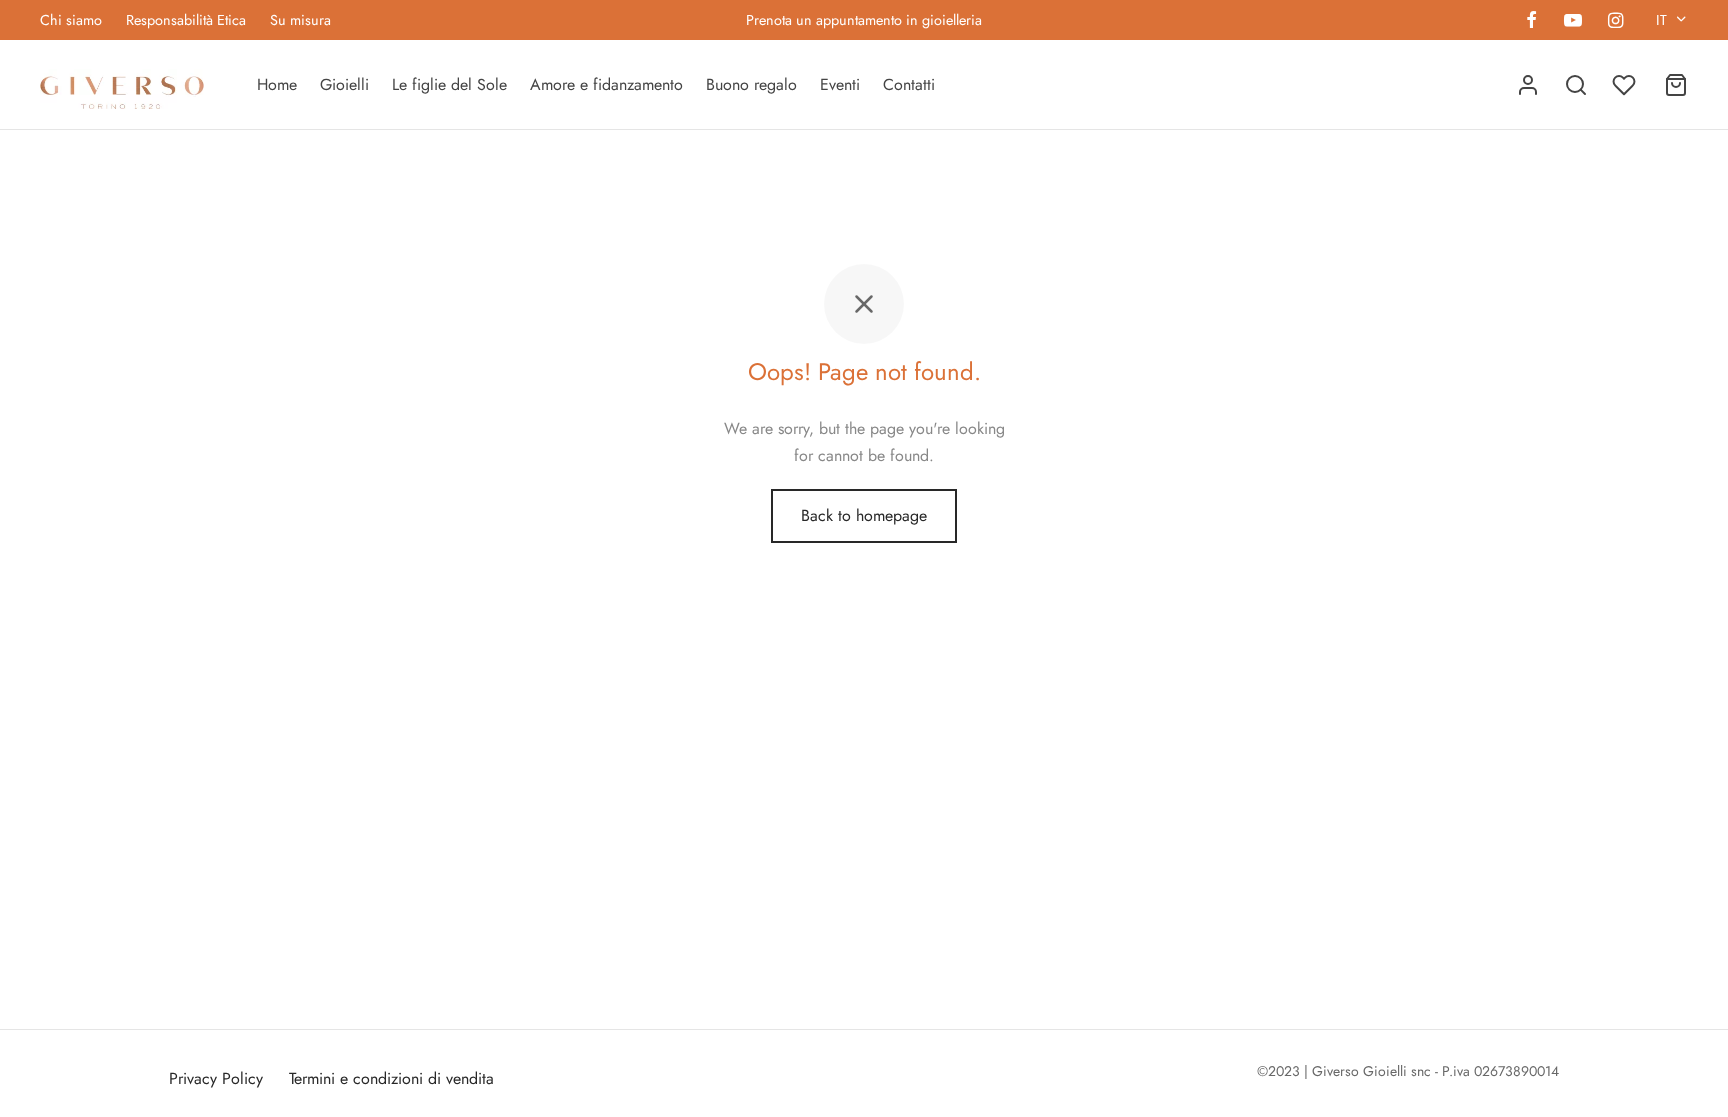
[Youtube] (1572, 22)
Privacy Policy (216, 1078)
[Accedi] (1528, 85)
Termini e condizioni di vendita (391, 1078)
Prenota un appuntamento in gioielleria (864, 20)
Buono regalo (751, 84)
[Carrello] (1676, 85)
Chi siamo (71, 20)
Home (277, 84)
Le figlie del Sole (449, 84)
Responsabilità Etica (186, 20)
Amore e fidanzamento (606, 84)
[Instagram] (1615, 22)
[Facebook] (1531, 22)
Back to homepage (864, 515)
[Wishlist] (1626, 85)
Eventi (840, 84)
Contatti (909, 84)
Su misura (300, 20)
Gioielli (344, 84)
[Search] (1576, 85)
